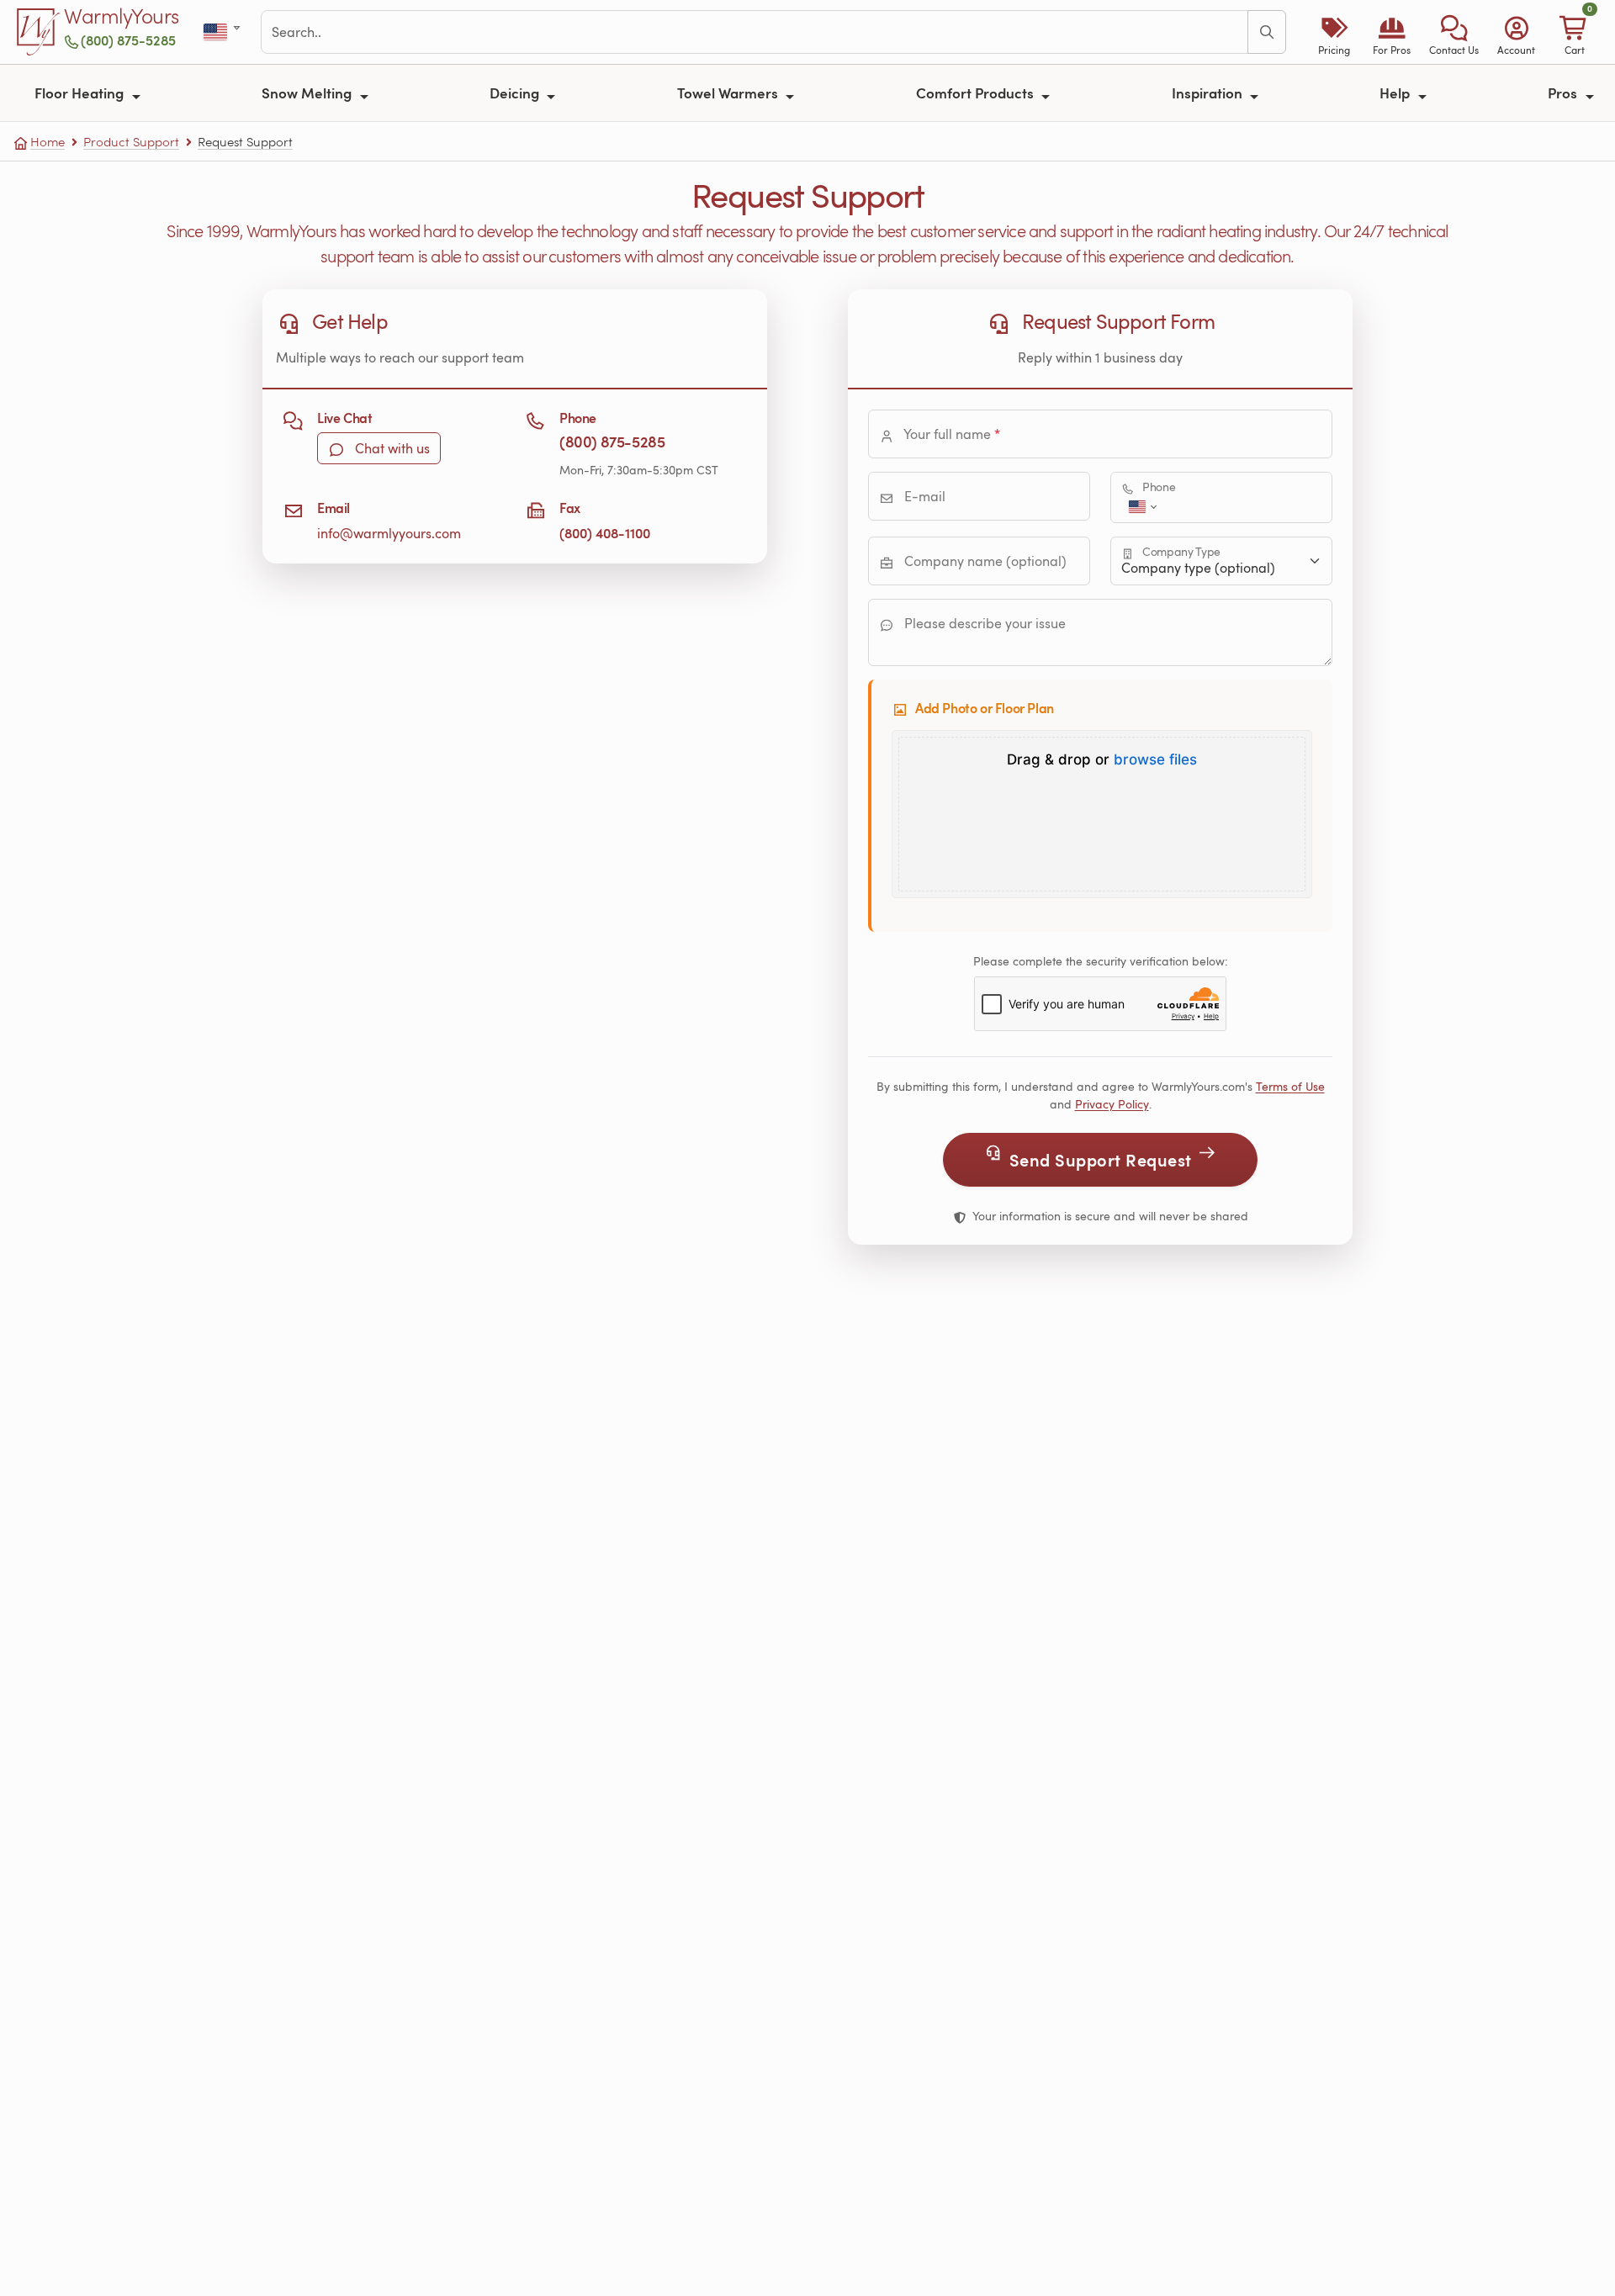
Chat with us (391, 448)
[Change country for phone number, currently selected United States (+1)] (1141, 507)
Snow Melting (308, 93)
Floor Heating (81, 93)
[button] (1454, 32)
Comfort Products (977, 93)
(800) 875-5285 (128, 40)
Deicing (516, 93)
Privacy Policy (1112, 1104)
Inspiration (1209, 93)
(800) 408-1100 (605, 533)
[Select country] (223, 32)
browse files (1155, 760)
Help (1396, 93)
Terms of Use (1290, 1086)
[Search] (1267, 32)
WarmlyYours (122, 17)
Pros (1564, 93)
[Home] (39, 32)
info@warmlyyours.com (389, 533)
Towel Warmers (729, 93)
